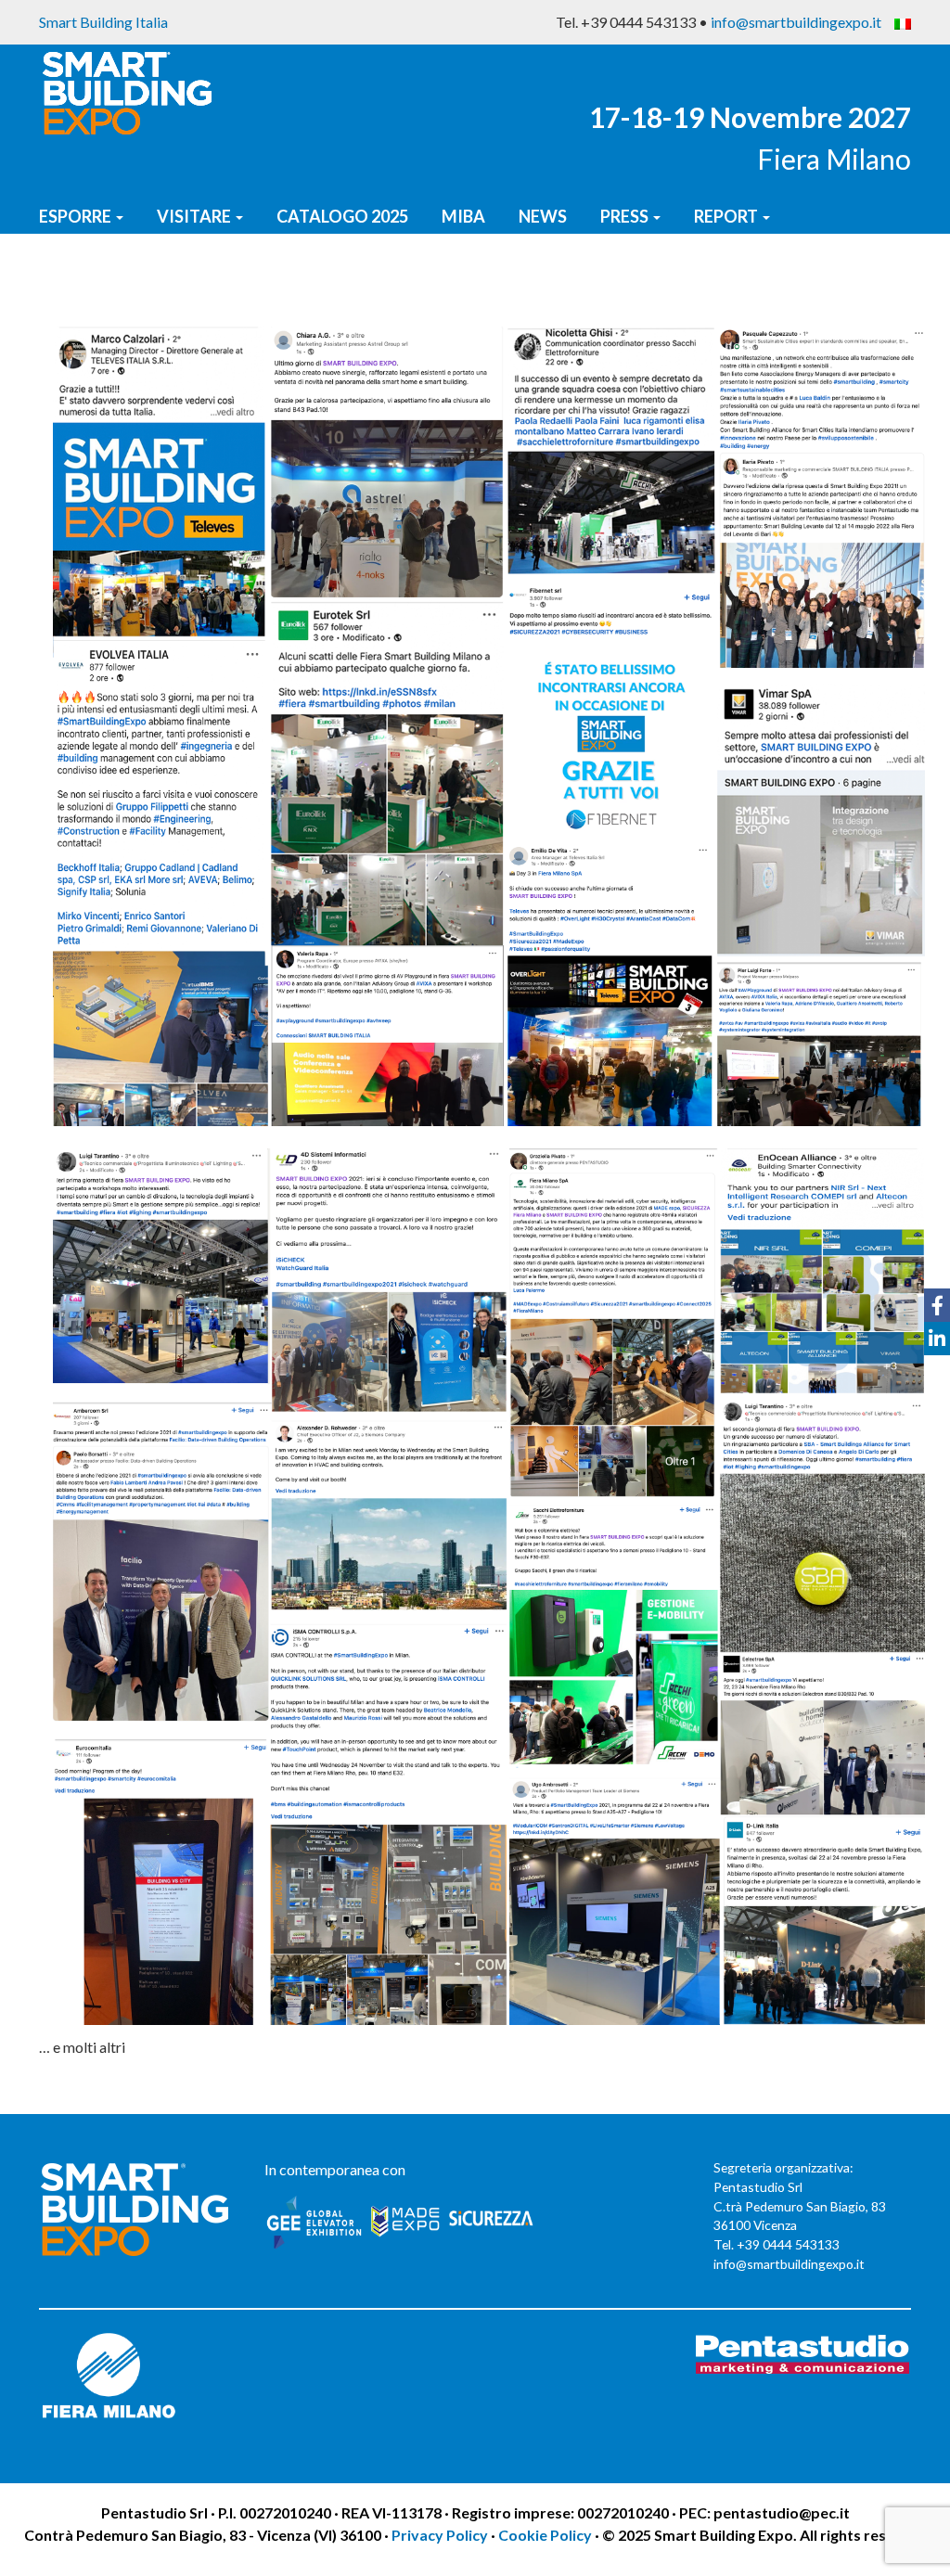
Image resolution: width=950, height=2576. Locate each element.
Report (727, 216)
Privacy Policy (441, 2535)
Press (626, 216)
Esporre (77, 216)
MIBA (463, 216)
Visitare (195, 216)
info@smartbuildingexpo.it (796, 22)
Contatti (82, 276)
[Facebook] (937, 1305)
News (543, 216)
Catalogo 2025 (342, 216)
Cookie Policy (545, 2535)
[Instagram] (937, 1372)
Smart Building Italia (103, 22)
